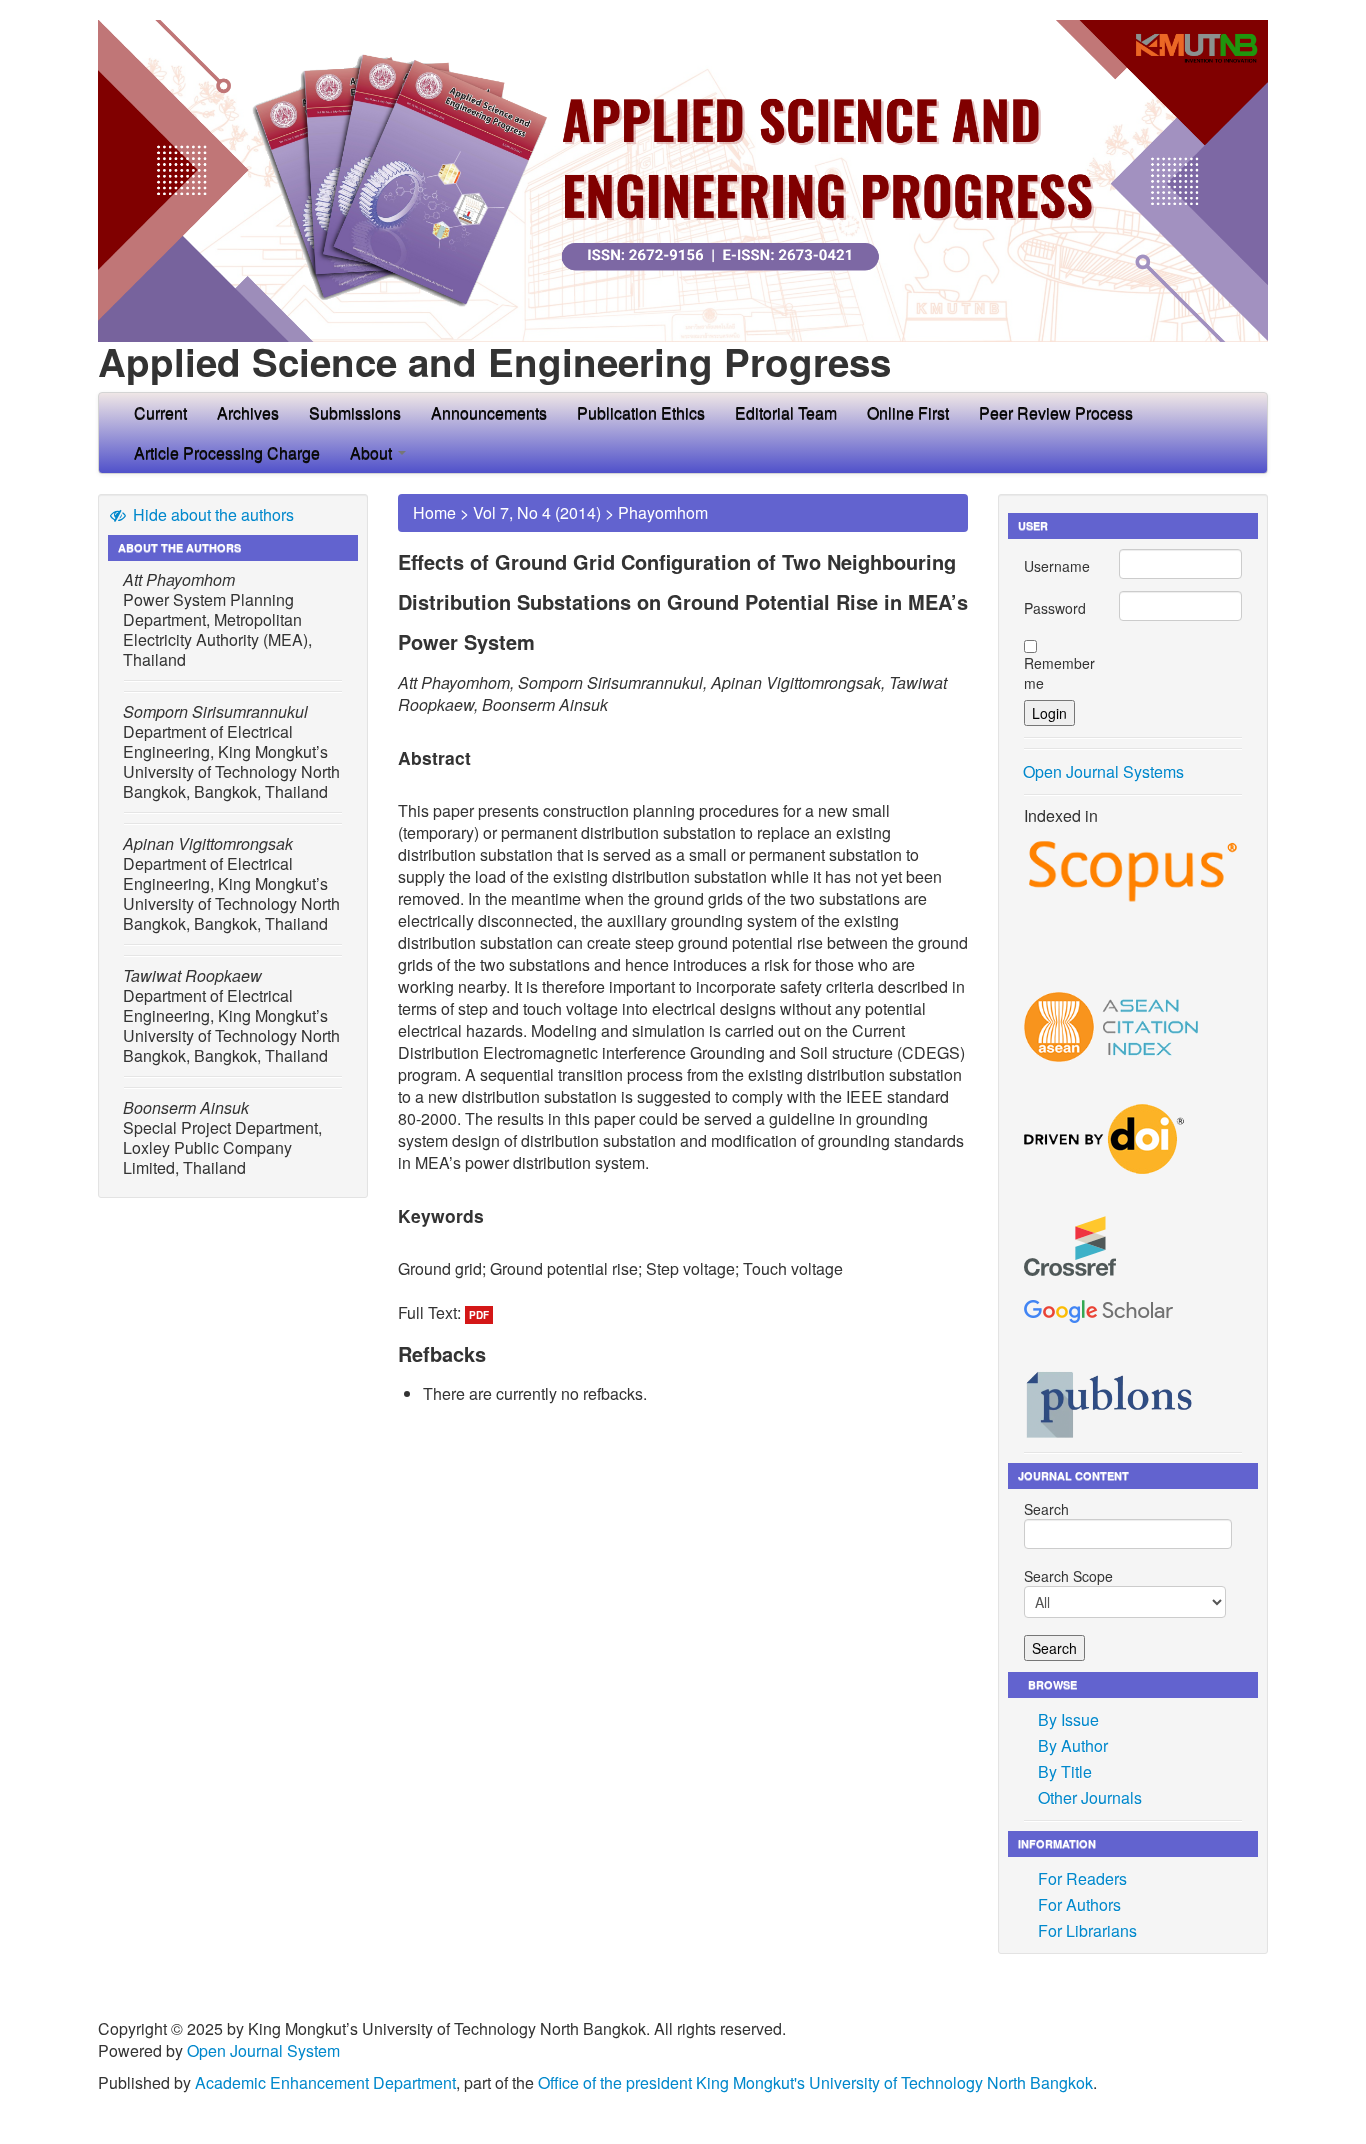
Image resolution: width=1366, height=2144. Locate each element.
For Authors (1079, 1904)
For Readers (1082, 1878)
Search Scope (1068, 1576)
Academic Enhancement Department (325, 2082)
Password (1055, 608)
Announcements (489, 412)
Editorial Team (786, 412)
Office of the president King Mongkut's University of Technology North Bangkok (815, 2082)
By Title (1065, 1771)
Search (1046, 1509)
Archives (248, 412)
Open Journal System (263, 2050)
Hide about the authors (211, 514)
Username (1057, 566)
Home (434, 512)
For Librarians (1087, 1930)
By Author (1073, 1745)
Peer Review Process (1056, 412)
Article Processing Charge (227, 452)
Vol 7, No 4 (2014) (537, 512)
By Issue (1068, 1719)
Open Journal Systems (1103, 771)
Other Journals (1090, 1797)
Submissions (355, 412)
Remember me (1059, 673)
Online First (908, 412)
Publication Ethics (641, 412)
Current (160, 412)
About (373, 452)
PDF (479, 1315)
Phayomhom (663, 512)
